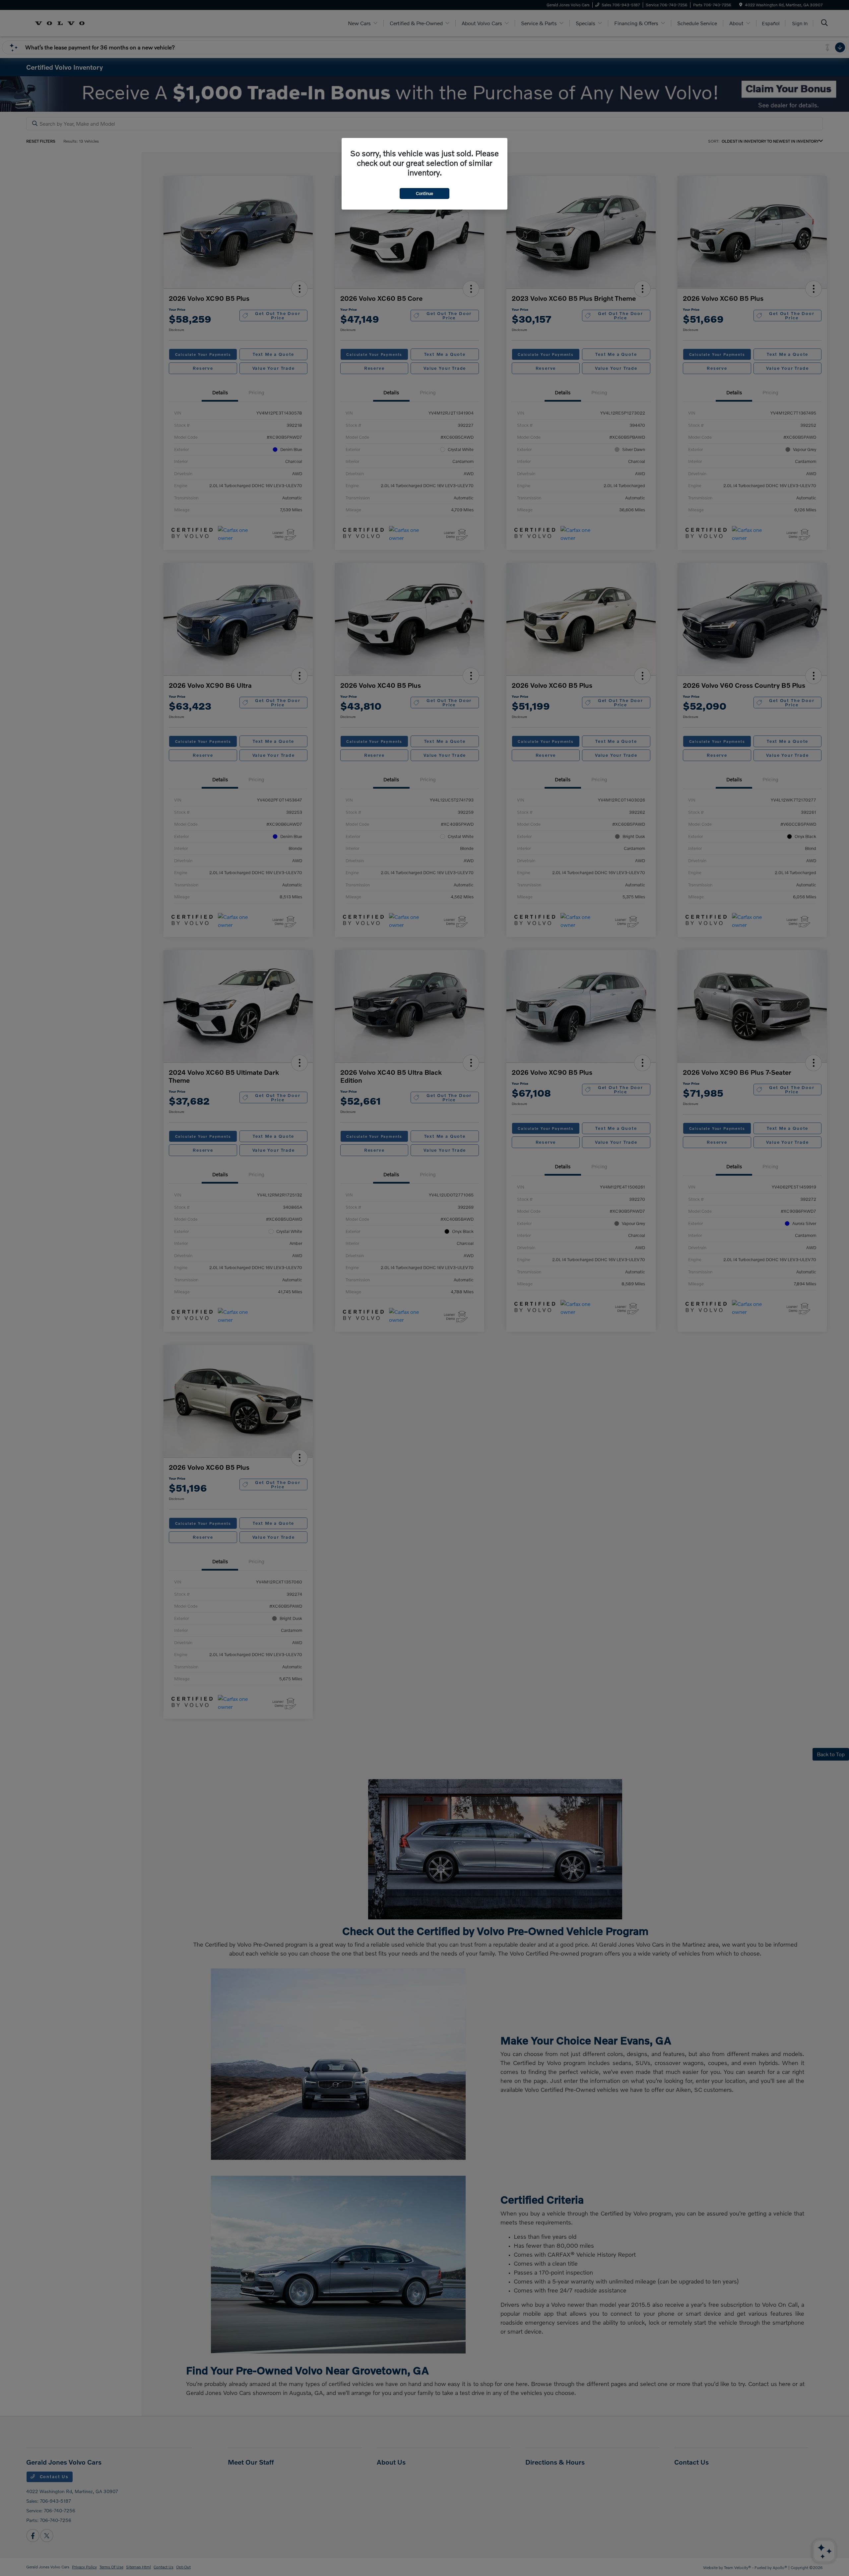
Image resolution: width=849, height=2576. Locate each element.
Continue (424, 193)
